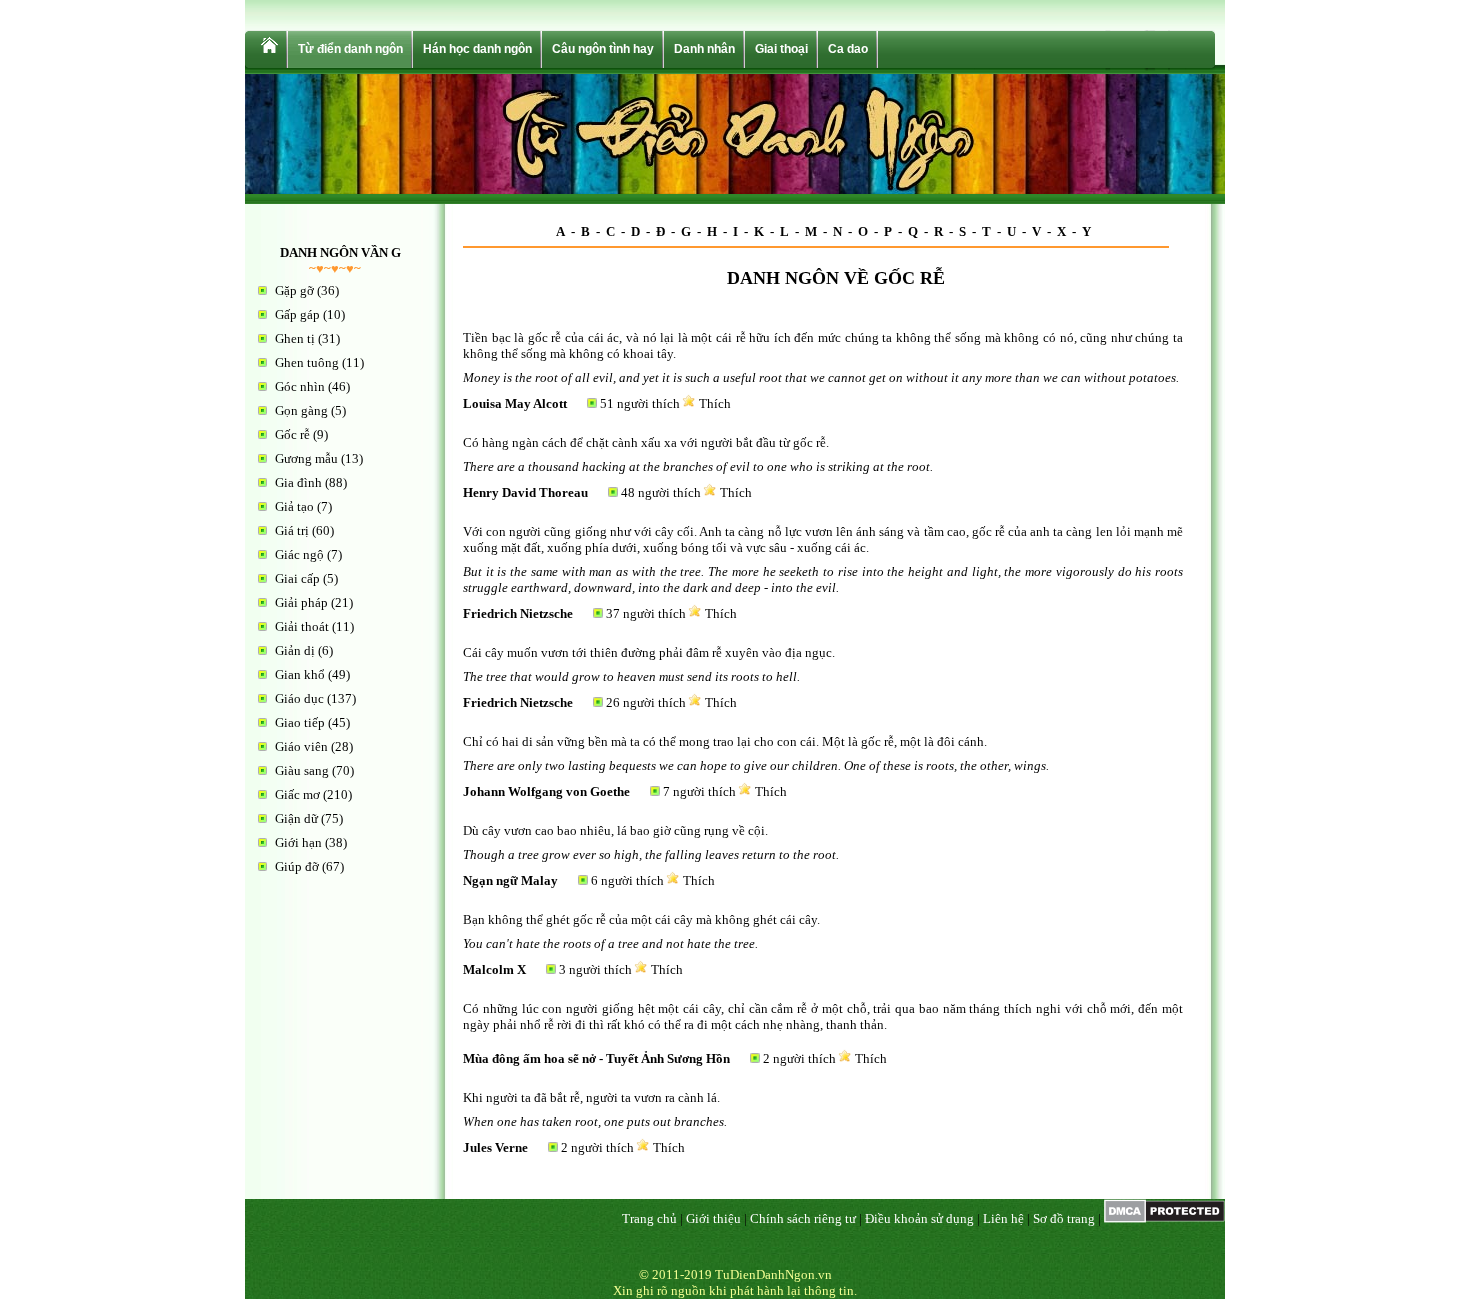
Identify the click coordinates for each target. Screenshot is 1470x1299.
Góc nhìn (300, 386)
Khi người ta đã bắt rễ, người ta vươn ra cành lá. (591, 1097)
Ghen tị (295, 338)
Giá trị (292, 530)
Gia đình (298, 482)
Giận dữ (296, 818)
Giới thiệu (713, 1218)
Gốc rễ (292, 434)
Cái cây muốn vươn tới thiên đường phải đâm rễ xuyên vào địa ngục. (649, 652)
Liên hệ (1003, 1218)
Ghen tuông (307, 362)
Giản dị (295, 650)
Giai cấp (297, 578)
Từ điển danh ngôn (350, 49)
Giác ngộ (299, 554)
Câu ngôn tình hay (603, 49)
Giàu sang (302, 770)
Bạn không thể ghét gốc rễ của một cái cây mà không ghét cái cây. (641, 919)
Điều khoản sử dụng (919, 1218)
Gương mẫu (306, 458)
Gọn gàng (301, 410)
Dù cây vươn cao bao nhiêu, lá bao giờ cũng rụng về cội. (615, 830)
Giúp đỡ (297, 866)
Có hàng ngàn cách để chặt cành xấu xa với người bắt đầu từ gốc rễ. (646, 442)
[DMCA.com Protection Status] (1164, 1218)
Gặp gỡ (294, 290)
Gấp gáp (297, 314)
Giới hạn (298, 842)
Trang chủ (649, 1218)
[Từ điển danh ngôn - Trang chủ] (268, 49)
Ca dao (848, 49)
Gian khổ (300, 674)
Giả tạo (294, 506)
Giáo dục (299, 698)
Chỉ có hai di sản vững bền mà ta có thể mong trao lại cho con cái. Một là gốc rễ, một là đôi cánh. (725, 741)
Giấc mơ (297, 794)
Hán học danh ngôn (477, 49)
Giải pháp (301, 602)
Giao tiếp (300, 722)
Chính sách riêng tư (803, 1218)
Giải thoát (302, 626)
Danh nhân (704, 49)
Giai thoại (781, 49)
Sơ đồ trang (1064, 1218)
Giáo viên (301, 746)
